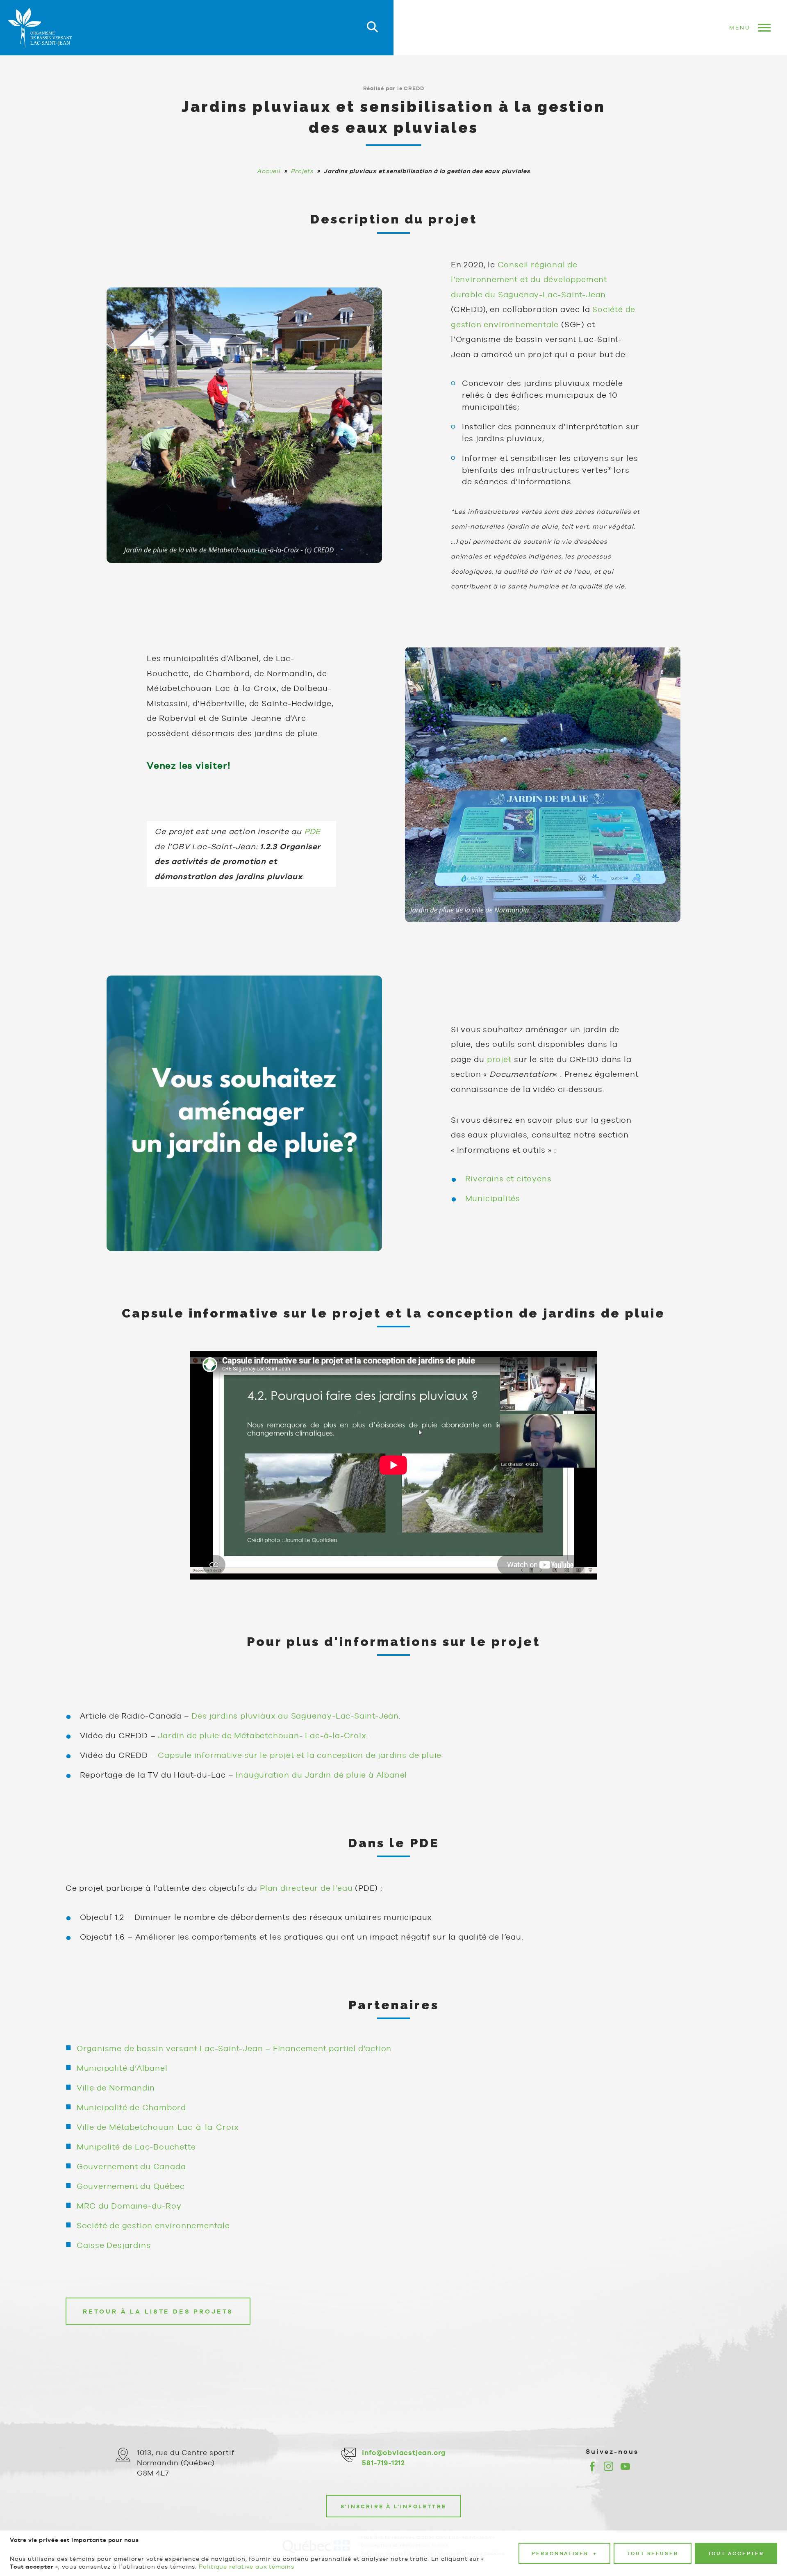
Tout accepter (736, 2553)
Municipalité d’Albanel (122, 2068)
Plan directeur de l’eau (306, 1888)
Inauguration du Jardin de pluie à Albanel (321, 1775)
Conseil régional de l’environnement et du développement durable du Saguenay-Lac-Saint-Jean (529, 279)
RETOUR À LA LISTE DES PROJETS (158, 2311)
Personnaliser (564, 2553)
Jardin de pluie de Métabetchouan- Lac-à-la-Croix (262, 1735)
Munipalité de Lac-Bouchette (136, 2147)
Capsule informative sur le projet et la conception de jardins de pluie (300, 1755)
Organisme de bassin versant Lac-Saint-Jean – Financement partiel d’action (234, 2048)
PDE (312, 831)
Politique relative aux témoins (247, 2567)
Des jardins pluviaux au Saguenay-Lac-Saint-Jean (295, 1716)
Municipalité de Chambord (131, 2107)
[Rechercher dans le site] (372, 28)
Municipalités (493, 1198)
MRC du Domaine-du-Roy (129, 2206)
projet (499, 1059)
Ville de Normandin (116, 2088)
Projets (302, 171)
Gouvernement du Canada (131, 2166)
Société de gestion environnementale (153, 2225)
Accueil (269, 171)
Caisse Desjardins (114, 2245)
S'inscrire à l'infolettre (393, 2506)
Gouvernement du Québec (131, 2186)
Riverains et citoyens (508, 1179)
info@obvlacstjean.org (404, 2453)
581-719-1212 (383, 2463)
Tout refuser (653, 2553)
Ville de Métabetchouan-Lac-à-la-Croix (158, 2127)
